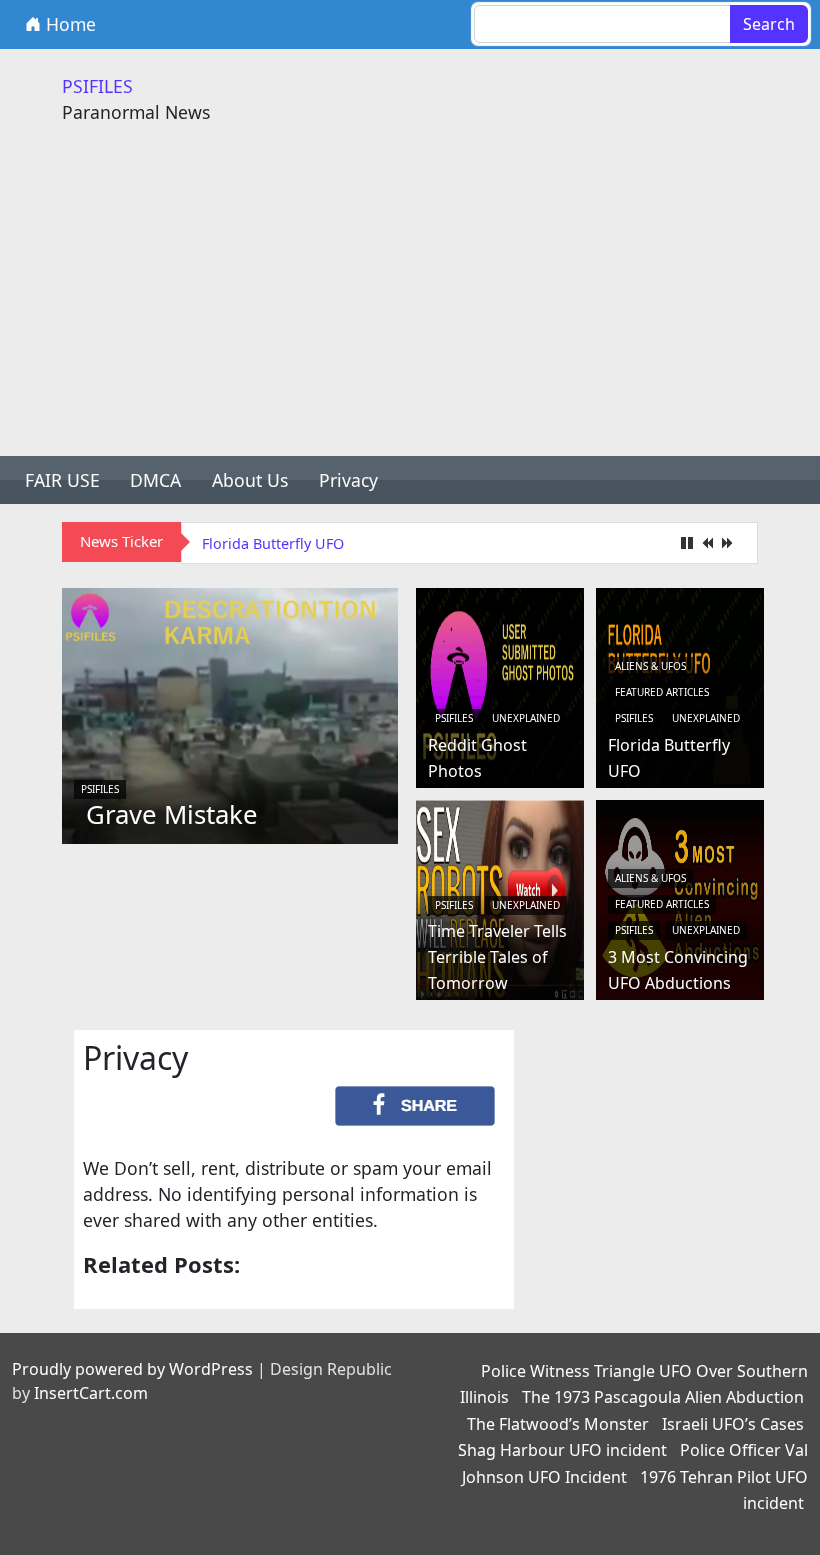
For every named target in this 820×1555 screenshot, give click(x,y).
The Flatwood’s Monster (558, 1424)
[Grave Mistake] (230, 714)
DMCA (155, 480)
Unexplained (526, 718)
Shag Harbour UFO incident (562, 1450)
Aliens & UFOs (650, 666)
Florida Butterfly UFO (273, 543)
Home (68, 24)
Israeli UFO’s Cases (733, 1424)
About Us (250, 480)
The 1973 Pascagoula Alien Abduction (663, 1397)
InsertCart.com (91, 1393)
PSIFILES (97, 86)
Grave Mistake (172, 814)
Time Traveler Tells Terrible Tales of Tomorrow (497, 956)
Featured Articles (662, 692)
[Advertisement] (410, 306)
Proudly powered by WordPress (132, 1369)
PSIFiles (100, 789)
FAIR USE (62, 480)
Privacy (348, 480)
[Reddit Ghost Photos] (500, 686)
